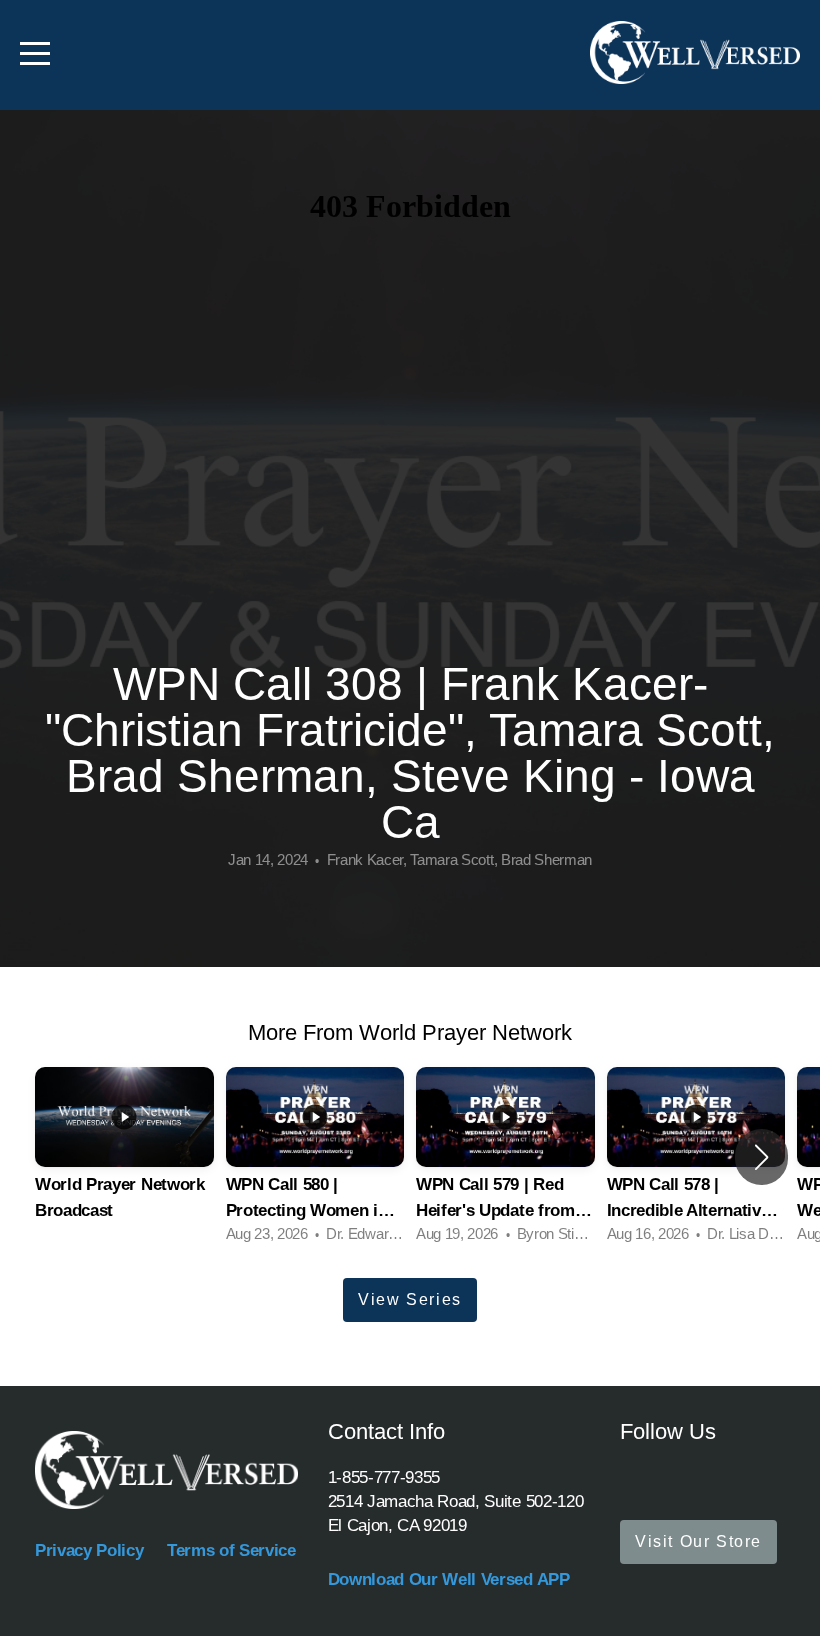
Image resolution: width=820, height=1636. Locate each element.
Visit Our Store (698, 1541)
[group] (124, 1157)
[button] (761, 1157)
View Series (410, 1299)
